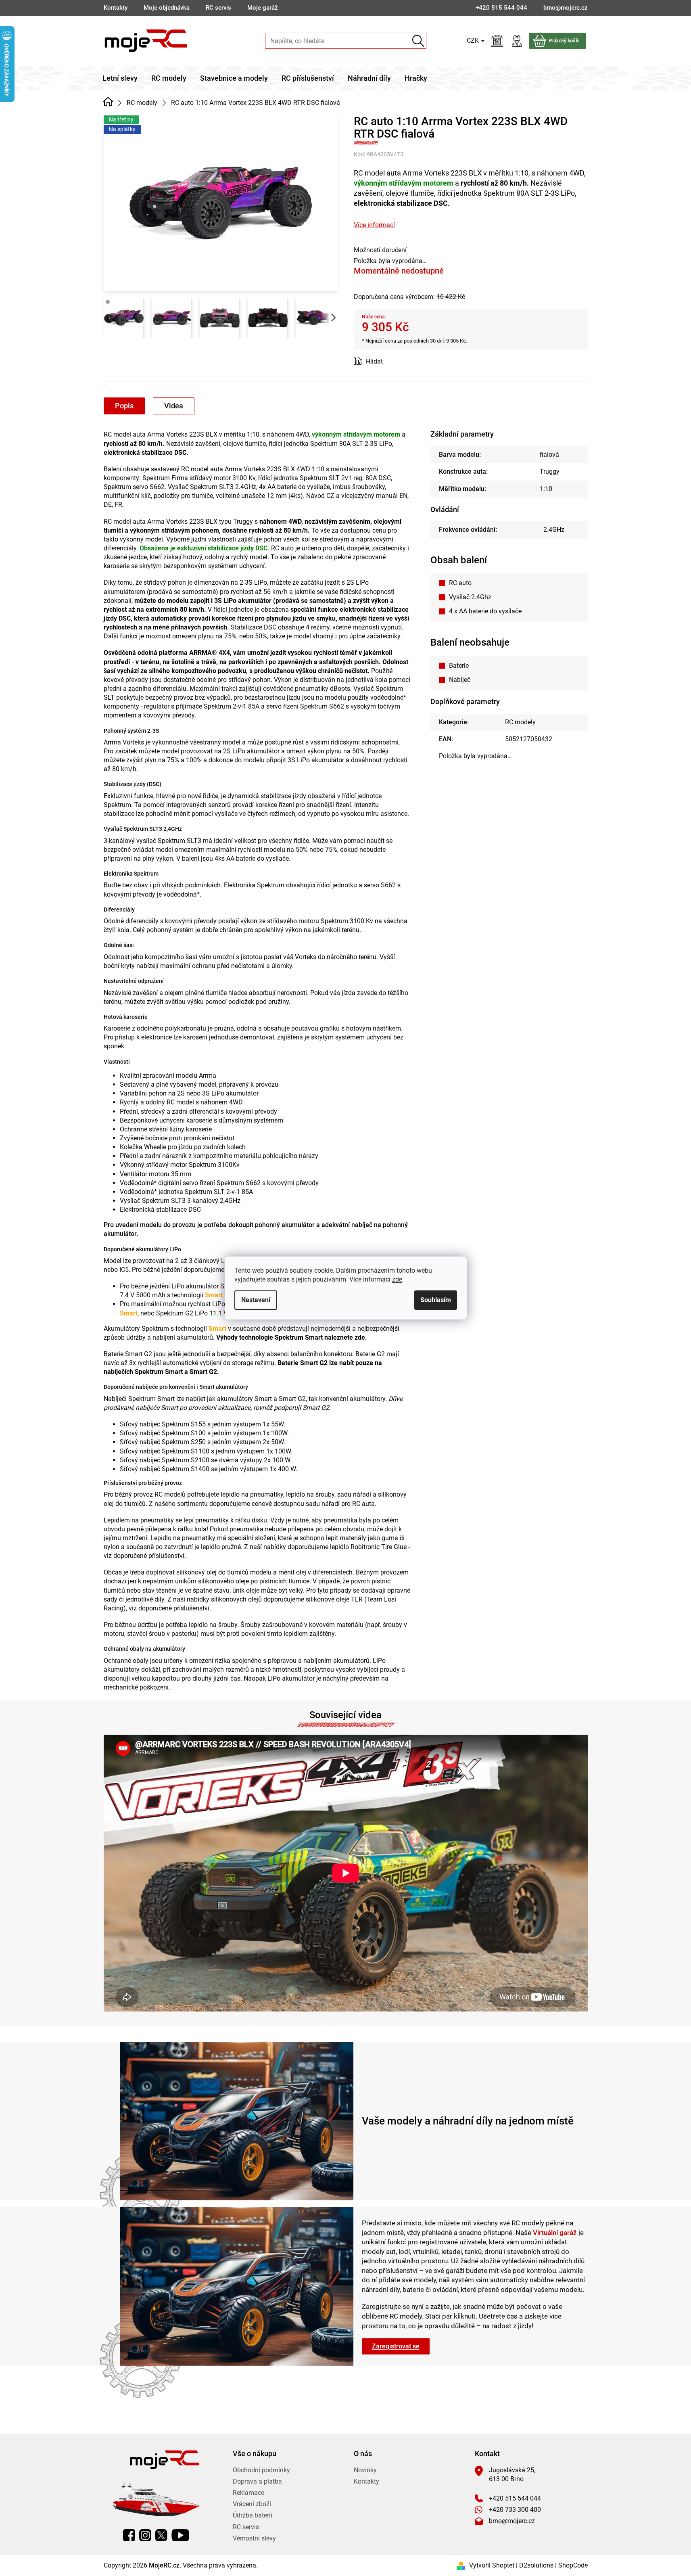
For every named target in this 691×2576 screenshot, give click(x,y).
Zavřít (399, 362)
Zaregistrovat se (396, 2346)
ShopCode (573, 2565)
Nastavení (256, 1300)
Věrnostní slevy (254, 2538)
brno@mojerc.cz (512, 2521)
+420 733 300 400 (515, 2510)
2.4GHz (554, 530)
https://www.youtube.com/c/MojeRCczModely (180, 2535)
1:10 (546, 489)
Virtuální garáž (555, 2233)
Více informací (374, 225)
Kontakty (116, 8)
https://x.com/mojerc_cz (161, 2535)
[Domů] (108, 102)
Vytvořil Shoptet (492, 2565)
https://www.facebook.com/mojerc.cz (129, 2535)
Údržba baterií (253, 2515)
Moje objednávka (167, 8)
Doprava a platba (257, 2481)
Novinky (365, 2470)
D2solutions (536, 2565)
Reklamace (248, 2493)
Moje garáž (263, 8)
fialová (549, 455)
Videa (174, 406)
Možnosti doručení (380, 250)
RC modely (520, 722)
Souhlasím (436, 1300)
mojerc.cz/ (145, 2535)
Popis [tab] (124, 406)
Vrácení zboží (252, 2504)
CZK (474, 41)
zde (397, 1279)
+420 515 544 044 (515, 2498)
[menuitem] (120, 78)
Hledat (419, 41)
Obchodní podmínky (261, 2470)
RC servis (218, 8)
